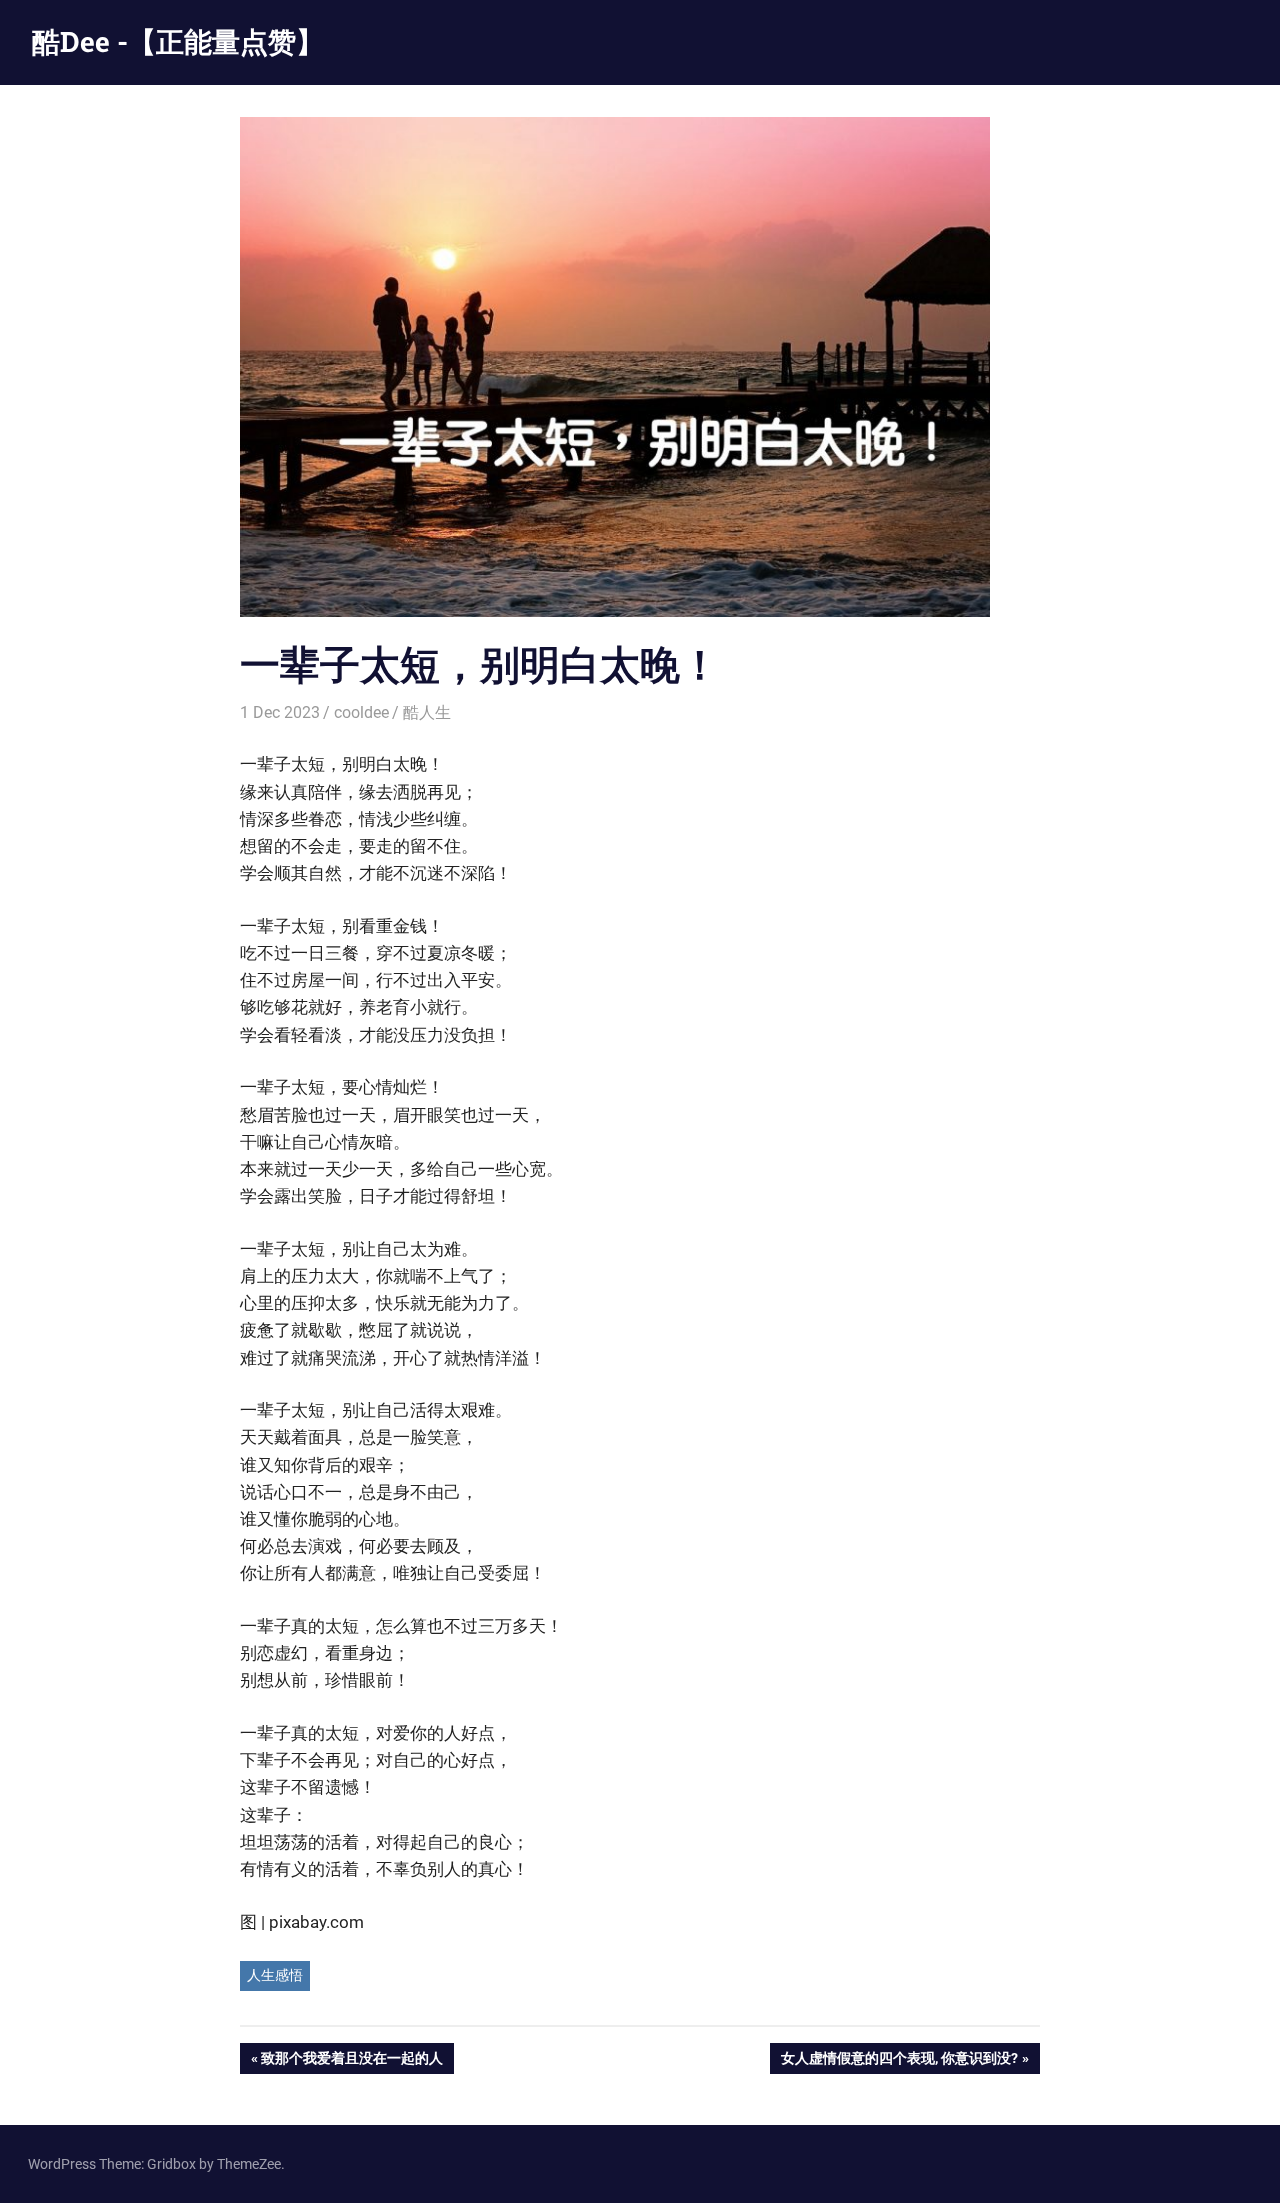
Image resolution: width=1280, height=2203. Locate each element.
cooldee (361, 712)
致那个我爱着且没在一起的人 (351, 2061)
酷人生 (427, 712)
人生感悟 (275, 1975)
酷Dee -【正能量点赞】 (178, 41)
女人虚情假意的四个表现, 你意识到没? (899, 2061)
